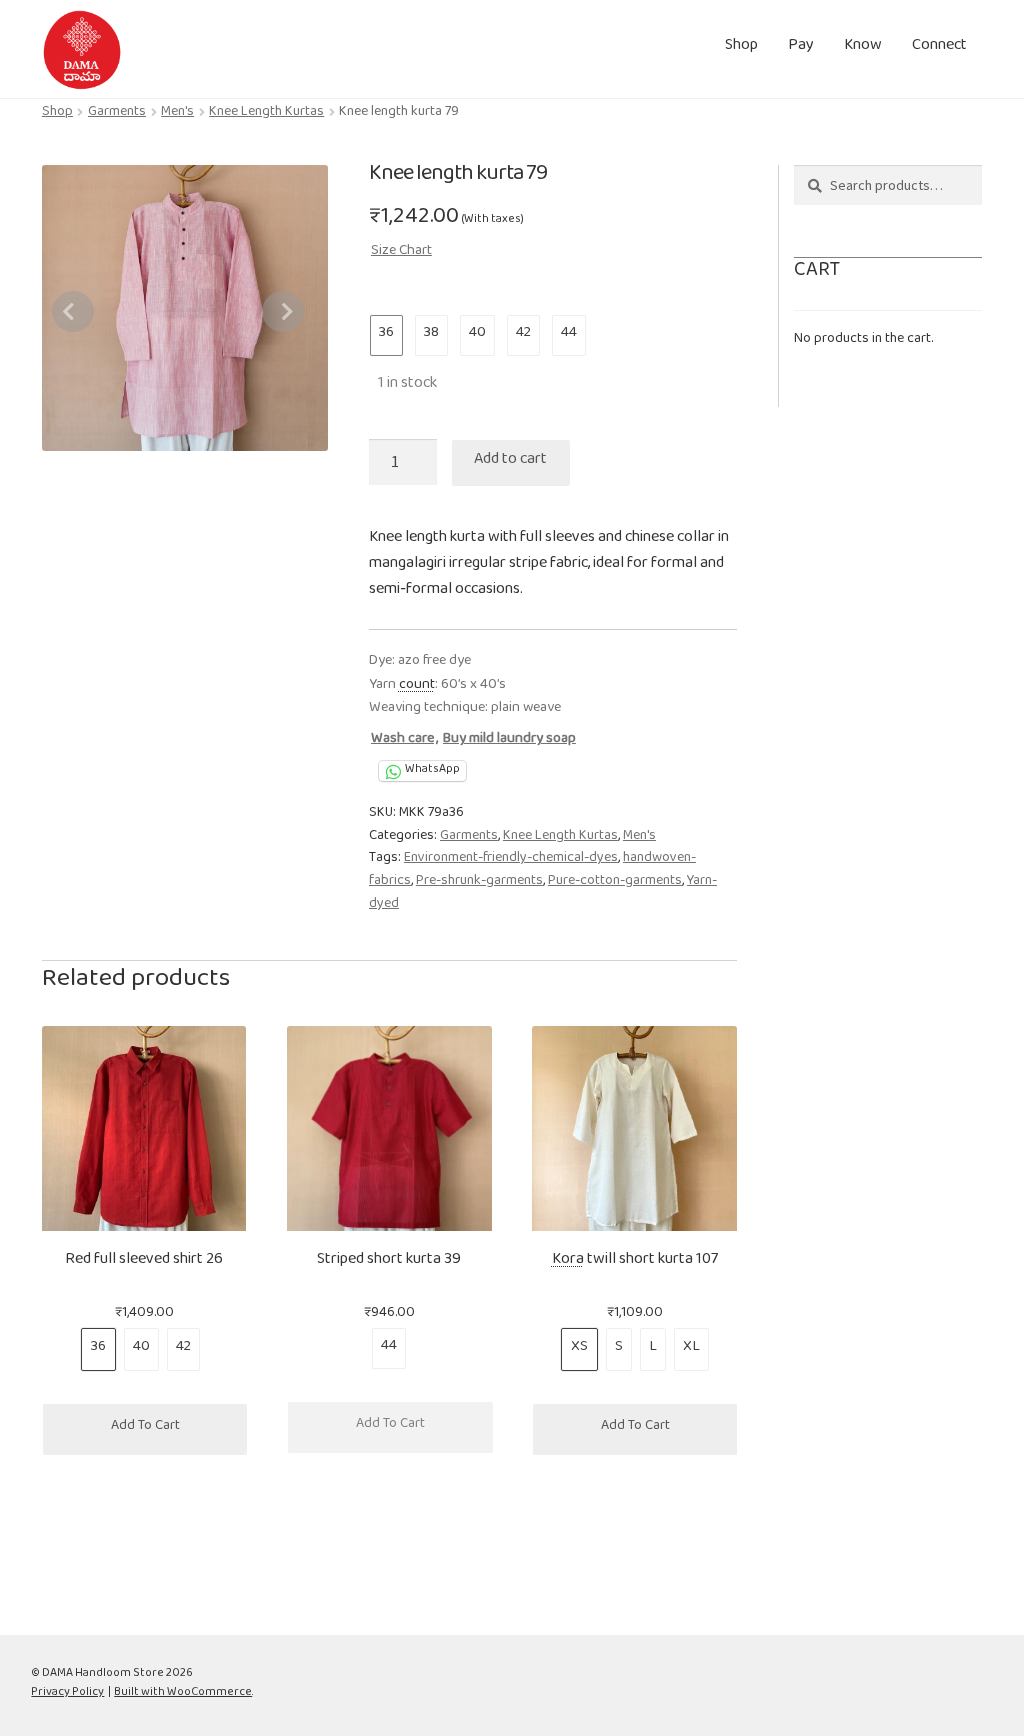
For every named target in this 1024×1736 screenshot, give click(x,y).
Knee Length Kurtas (266, 115)
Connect (939, 48)
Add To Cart (145, 1429)
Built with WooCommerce (183, 1694)
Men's (177, 115)
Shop (741, 48)
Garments (117, 115)
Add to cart (510, 462)
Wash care (402, 741)
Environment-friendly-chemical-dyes (511, 861)
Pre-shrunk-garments (479, 884)
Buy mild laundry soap (509, 741)
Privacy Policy (67, 1694)
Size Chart (401, 253)
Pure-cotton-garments (615, 884)
